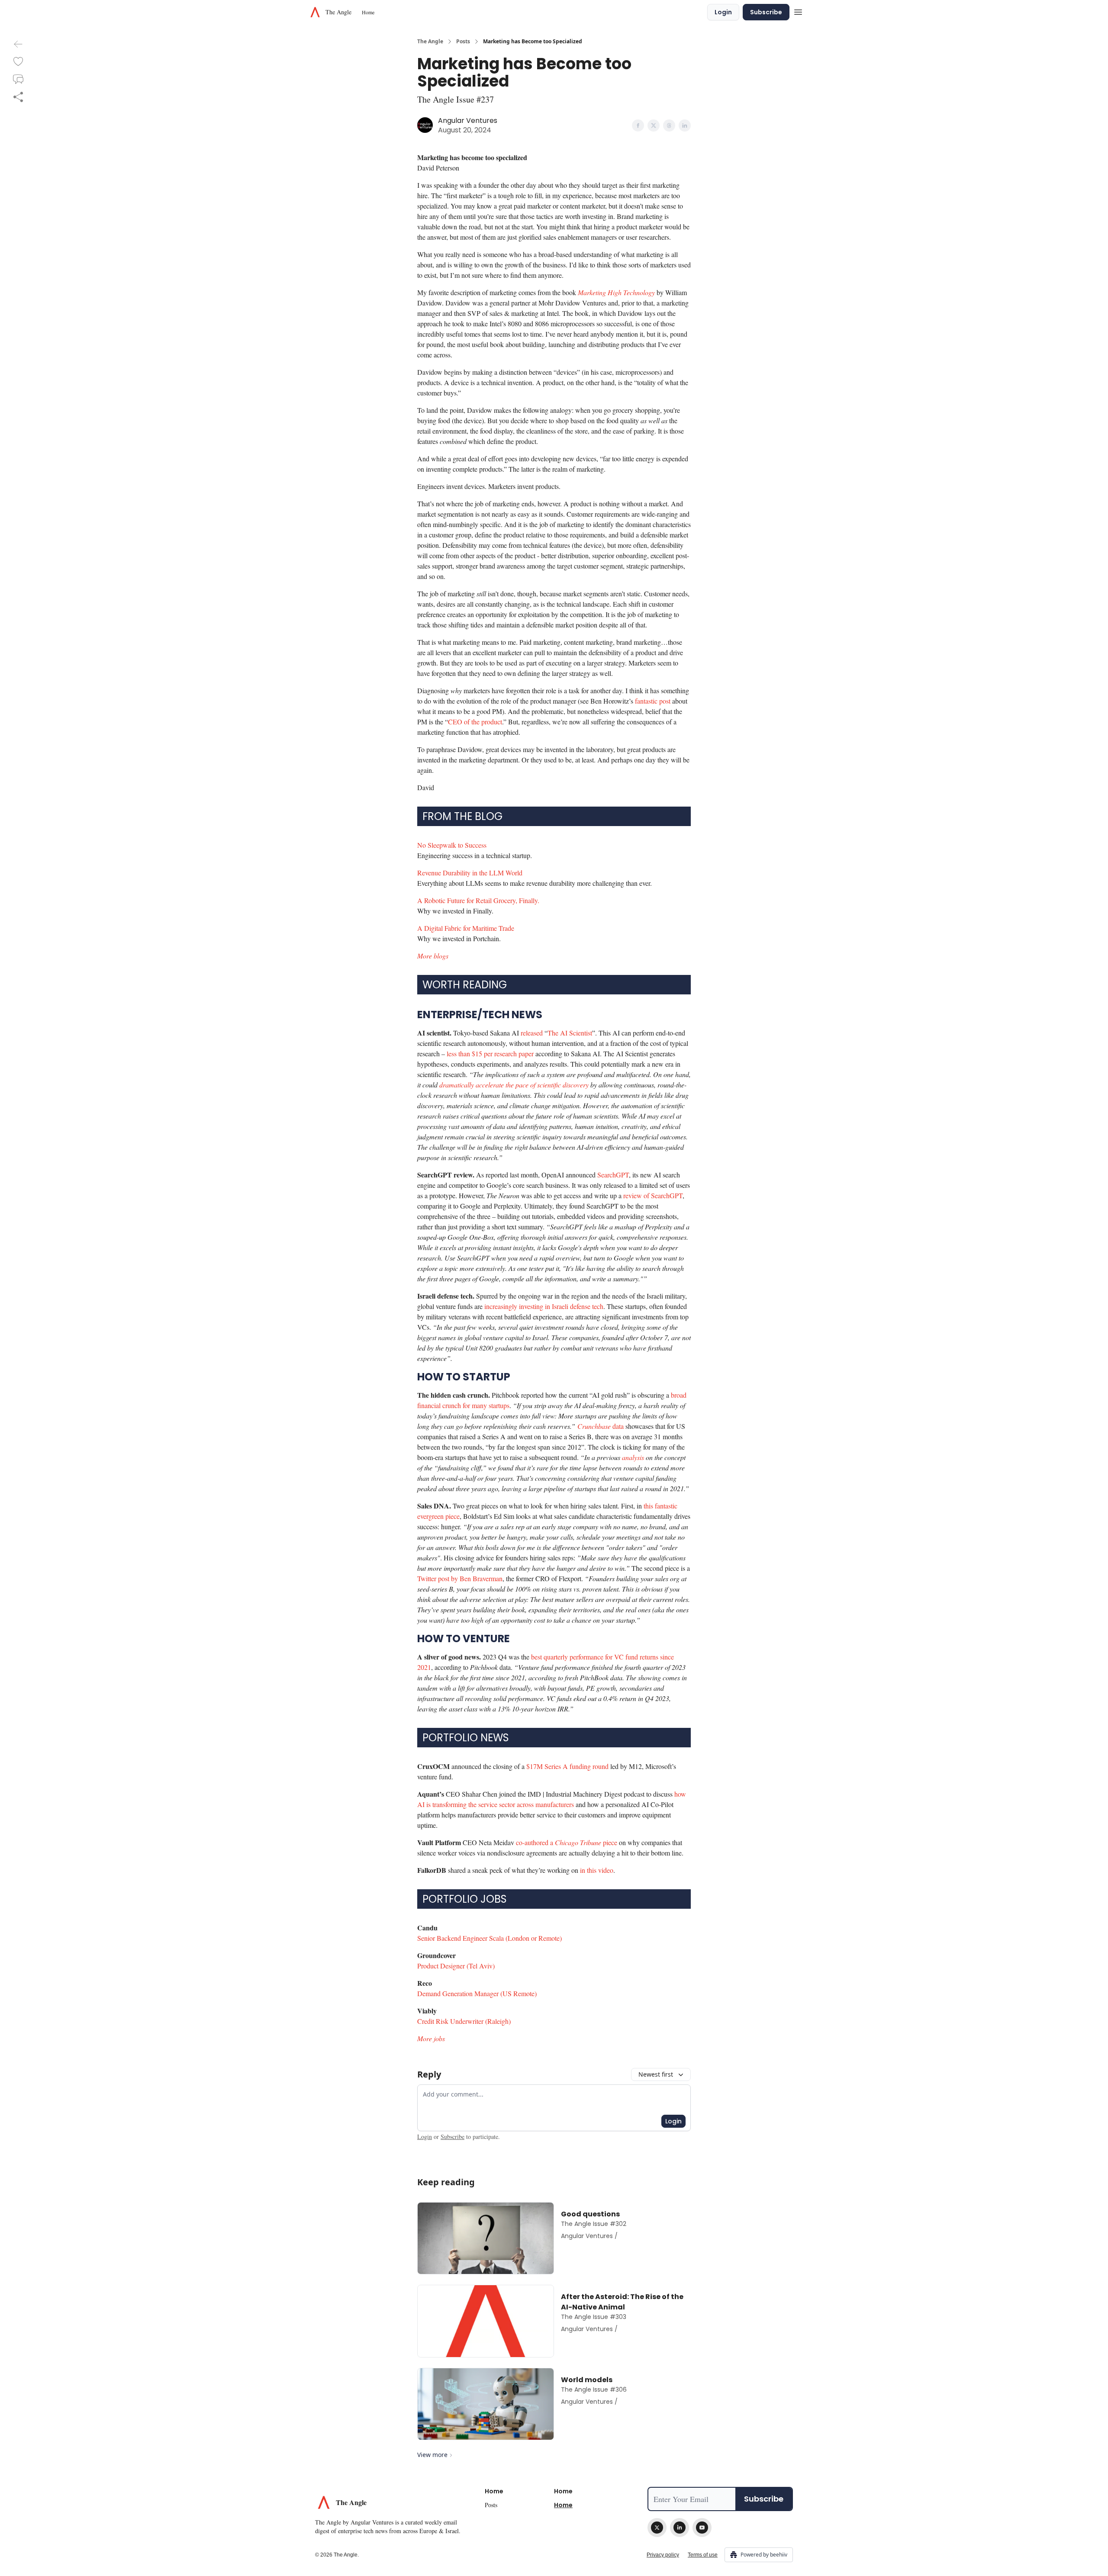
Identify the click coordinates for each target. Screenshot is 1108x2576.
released (532, 1033)
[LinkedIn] (680, 2528)
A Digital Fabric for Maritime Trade (466, 928)
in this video (597, 1870)
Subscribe (766, 12)
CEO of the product (475, 722)
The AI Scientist (570, 1033)
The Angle (430, 42)
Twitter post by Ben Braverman (460, 1578)
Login (723, 12)
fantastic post (653, 701)
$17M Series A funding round (567, 1766)
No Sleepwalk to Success (452, 845)
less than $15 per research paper (490, 1053)
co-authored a (535, 1842)
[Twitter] (657, 2528)
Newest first (656, 2074)
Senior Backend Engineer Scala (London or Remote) (490, 1938)
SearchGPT (613, 1175)
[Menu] (798, 11)
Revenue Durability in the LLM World (470, 873)
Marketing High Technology (616, 292)
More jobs (431, 2038)
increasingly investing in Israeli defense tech (544, 1306)
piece (610, 1842)
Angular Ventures (468, 121)
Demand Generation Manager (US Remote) (477, 1993)
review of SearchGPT (653, 1195)
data (617, 1426)
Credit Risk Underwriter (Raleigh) (464, 2021)
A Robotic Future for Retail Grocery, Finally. (478, 900)
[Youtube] (702, 2528)
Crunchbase (594, 1426)
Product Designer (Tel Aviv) (456, 1966)
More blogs (433, 956)
